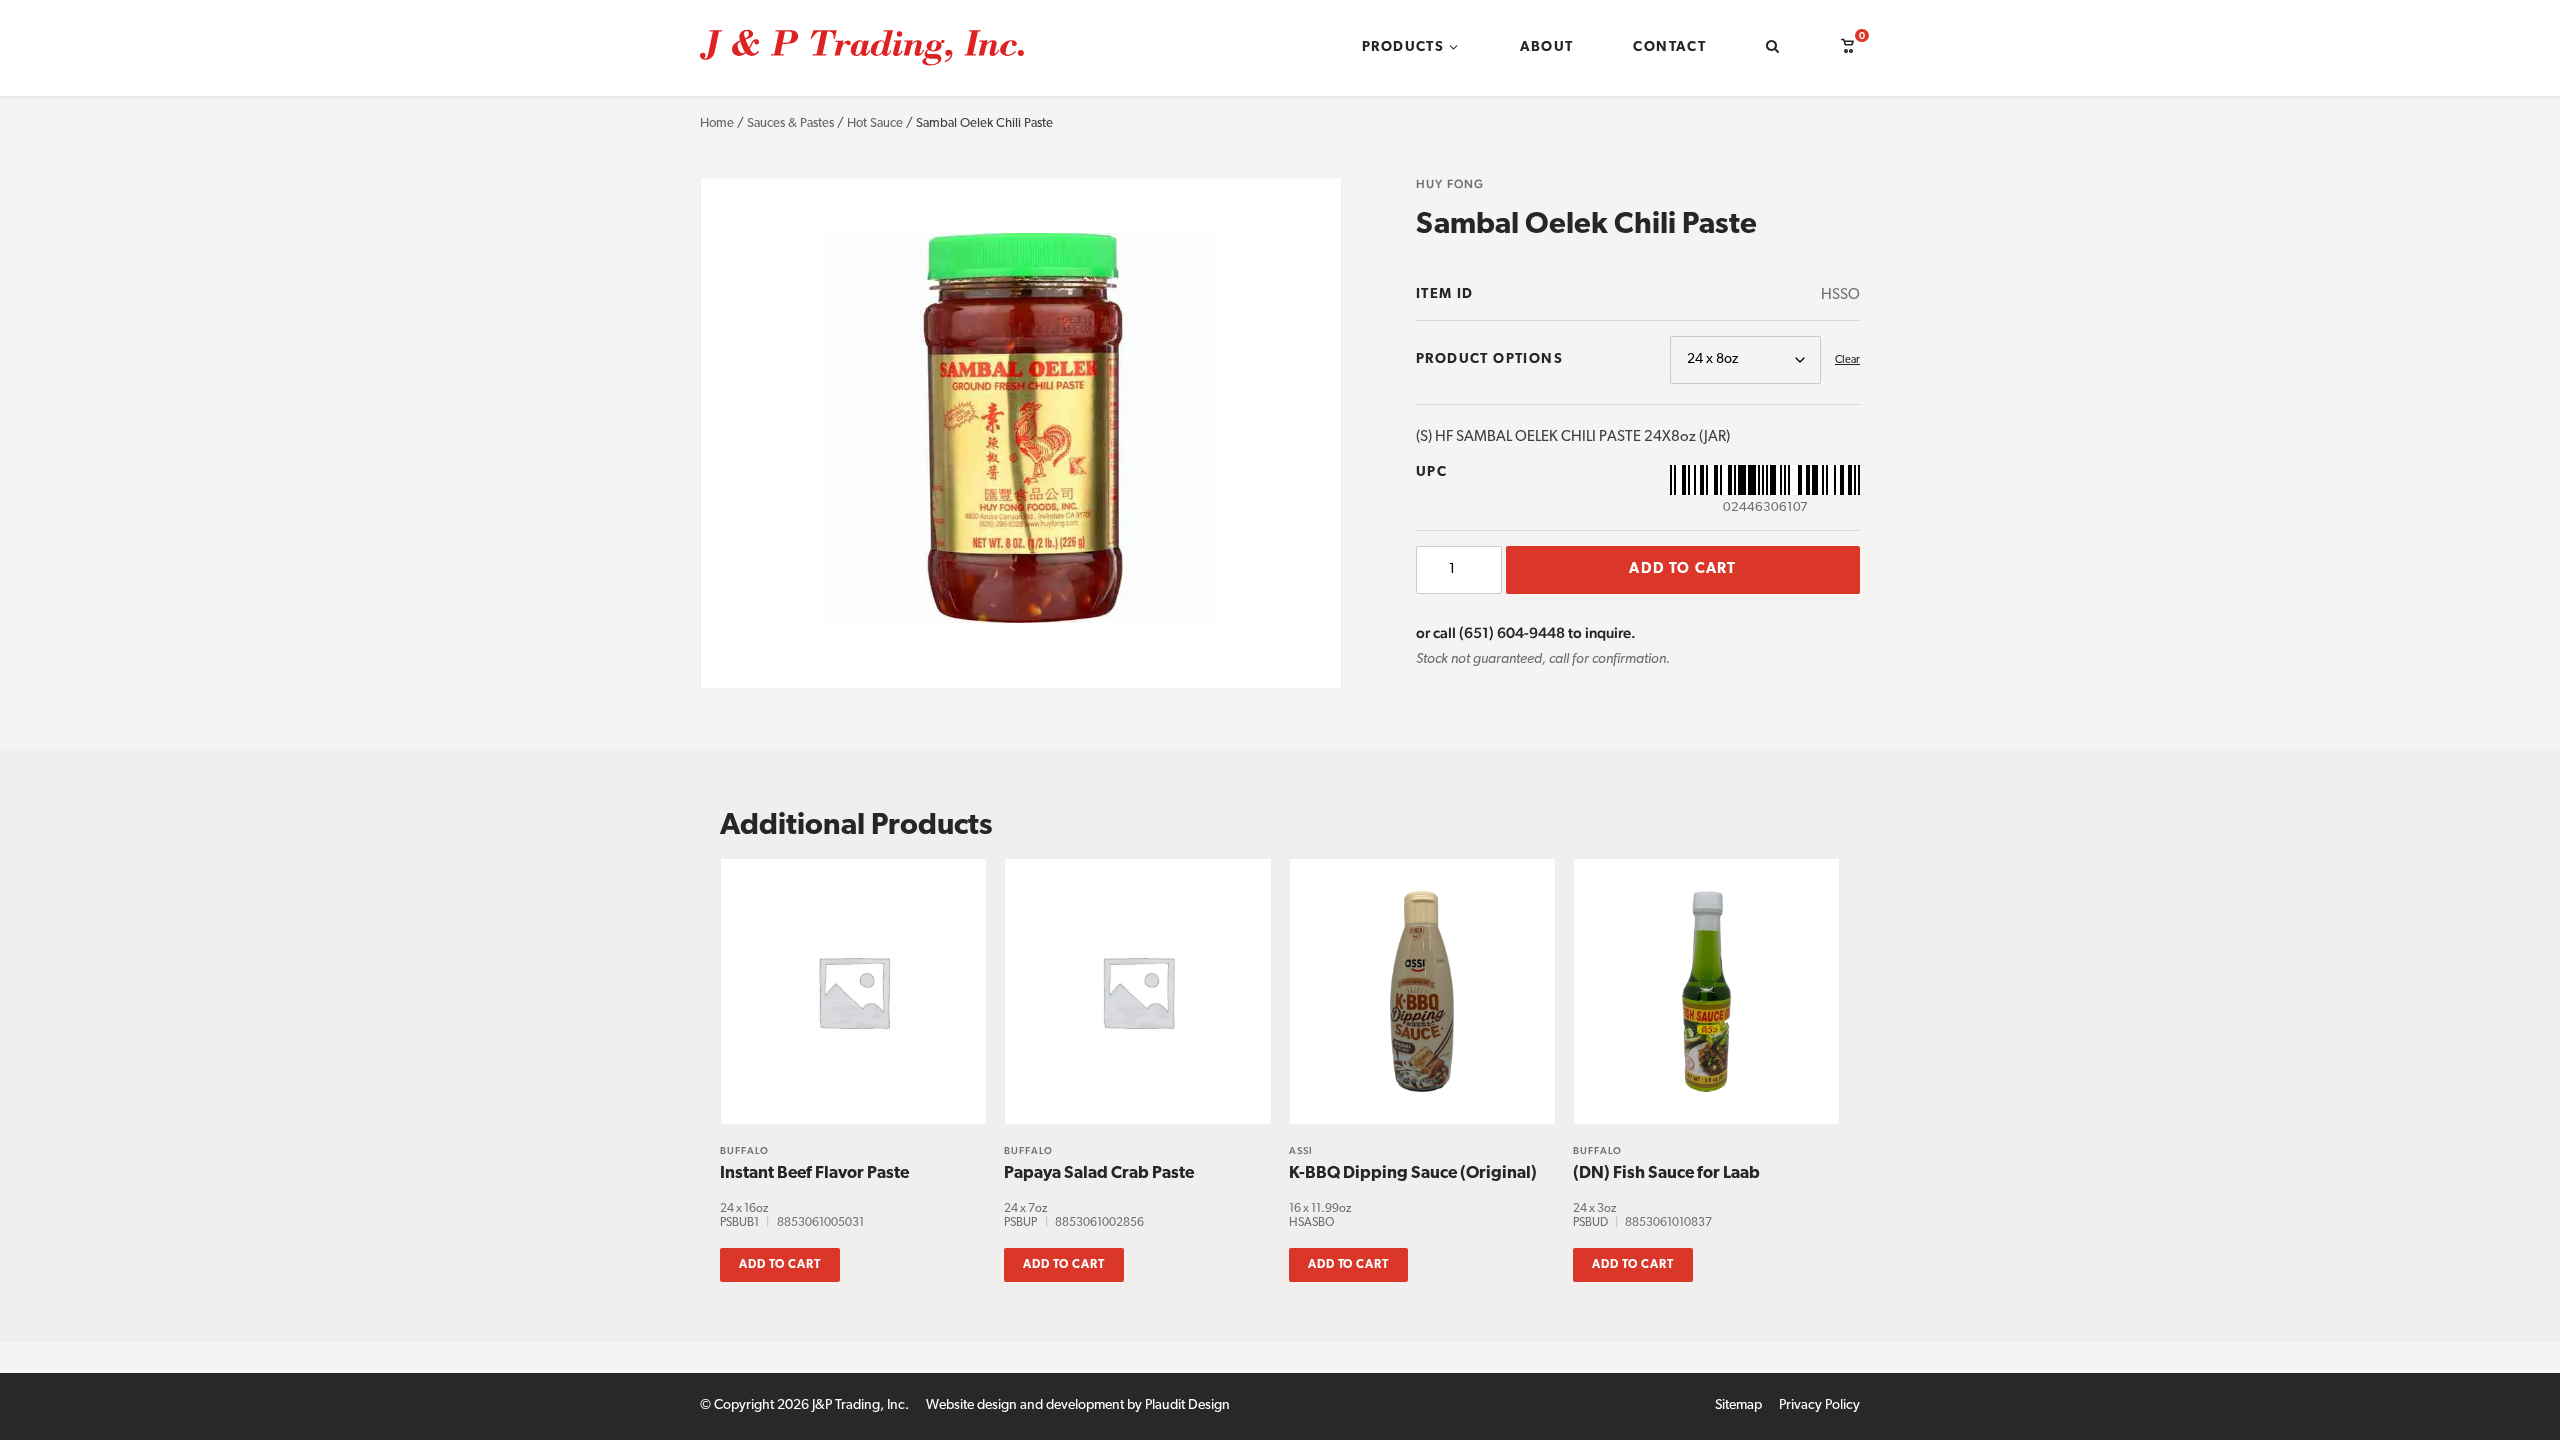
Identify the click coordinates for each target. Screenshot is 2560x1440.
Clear (1847, 360)
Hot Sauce (875, 123)
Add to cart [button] (780, 1265)
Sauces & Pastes (790, 123)
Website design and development (1025, 1405)
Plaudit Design (1187, 1405)
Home (717, 123)
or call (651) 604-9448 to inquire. (1526, 632)
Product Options (1489, 359)
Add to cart (1682, 569)
